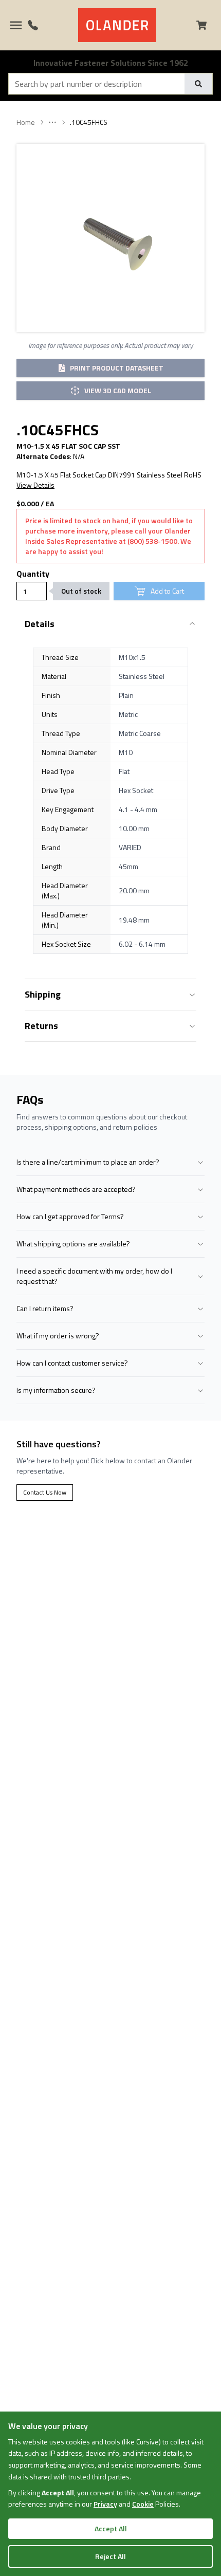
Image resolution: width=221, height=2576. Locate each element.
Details (40, 624)
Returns (41, 1026)
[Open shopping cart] (206, 25)
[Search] (198, 84)
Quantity (33, 574)
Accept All (111, 2528)
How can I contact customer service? (72, 1363)
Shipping (43, 994)
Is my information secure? (56, 1390)
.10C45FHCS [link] (89, 122)
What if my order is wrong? (58, 1336)
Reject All (110, 2556)
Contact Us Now (45, 1492)
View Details (35, 485)
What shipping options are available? (73, 1244)
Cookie (143, 2504)
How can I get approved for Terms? (70, 1216)
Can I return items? (45, 1308)
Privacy (105, 2504)
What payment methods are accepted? (76, 1189)
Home (26, 122)
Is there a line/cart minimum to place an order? (88, 1162)
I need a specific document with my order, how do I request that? (94, 1276)
